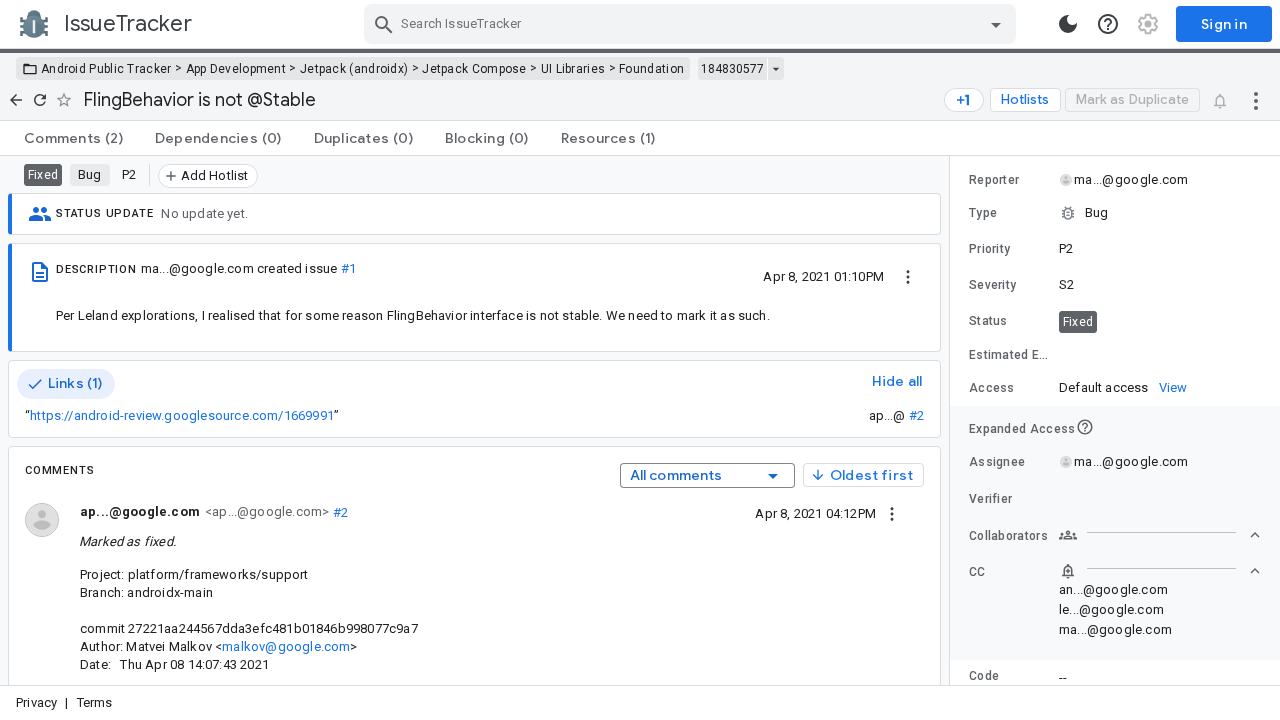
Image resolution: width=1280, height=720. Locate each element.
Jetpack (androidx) (354, 69)
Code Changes (995, 684)
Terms (95, 702)
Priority (989, 249)
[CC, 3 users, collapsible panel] (1160, 571)
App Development (236, 69)
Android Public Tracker (106, 69)
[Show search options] (996, 24)
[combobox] (692, 24)
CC (977, 572)
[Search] (384, 24)
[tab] (73, 138)
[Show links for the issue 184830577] (775, 69)
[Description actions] (908, 276)
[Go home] (16, 100)
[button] (1115, 213)
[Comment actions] (892, 513)
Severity (992, 285)
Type (983, 213)
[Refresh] (40, 100)
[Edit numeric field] (1161, 355)
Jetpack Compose (474, 69)
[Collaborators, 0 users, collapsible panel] (1160, 535)
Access (992, 388)
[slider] (953, 420)
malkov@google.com (286, 646)
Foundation (651, 69)
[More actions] (1256, 100)
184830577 (732, 69)
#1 (348, 268)
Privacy (36, 702)
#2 (916, 415)
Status (988, 321)
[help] (1108, 24)
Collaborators (1008, 536)
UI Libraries (573, 69)
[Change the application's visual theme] (1068, 24)
